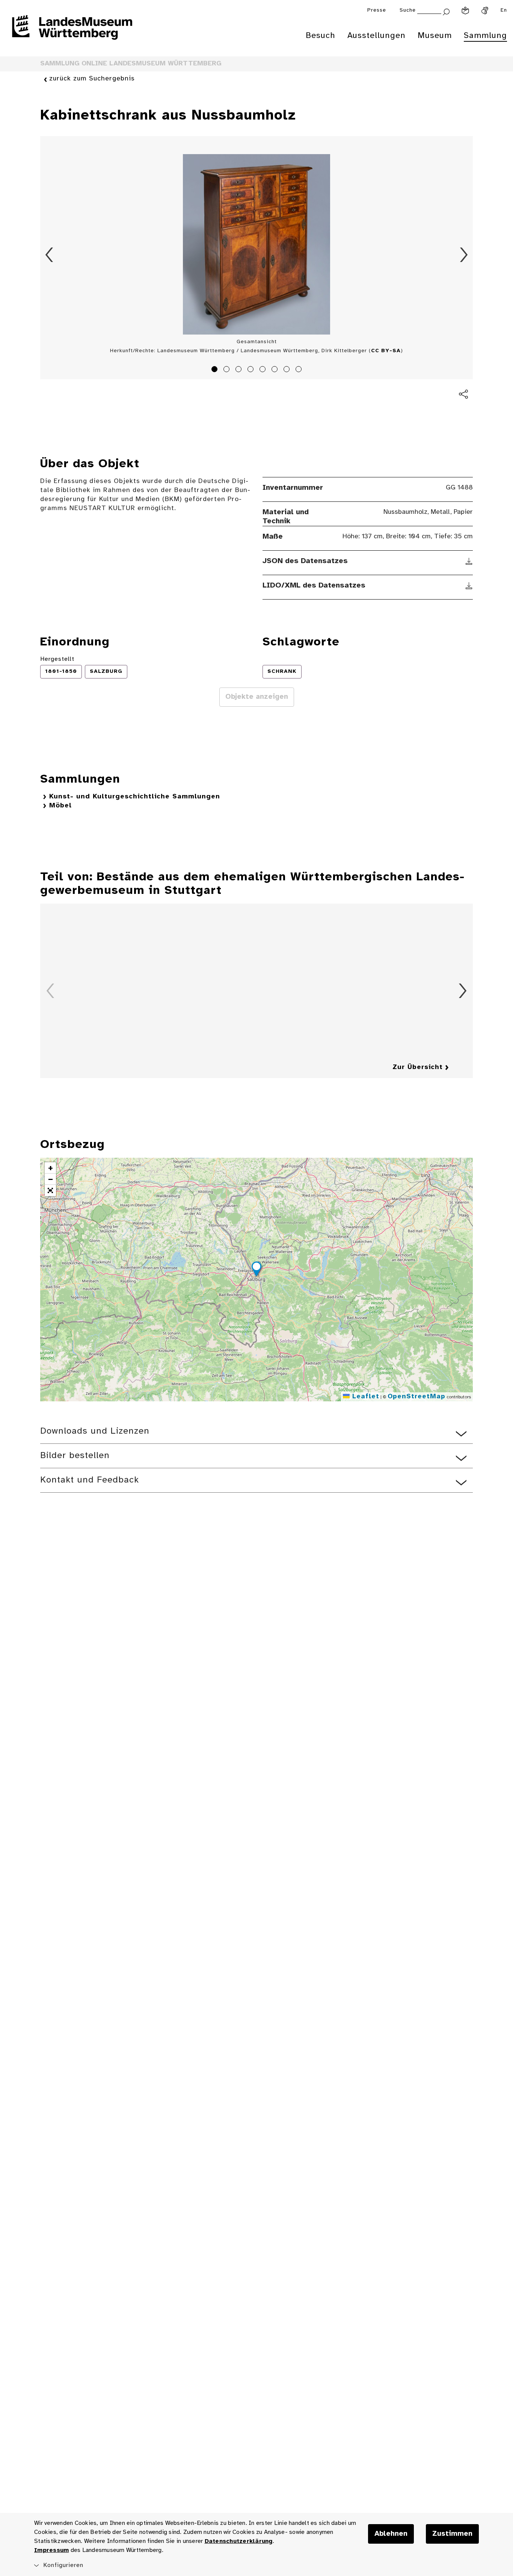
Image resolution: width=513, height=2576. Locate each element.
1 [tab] (216, 370)
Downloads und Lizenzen (95, 1431)
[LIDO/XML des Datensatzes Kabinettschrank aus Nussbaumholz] (469, 586)
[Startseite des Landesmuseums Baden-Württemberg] (72, 32)
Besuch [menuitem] (321, 36)
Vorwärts (464, 255)
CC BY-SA (386, 351)
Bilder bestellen (75, 1456)
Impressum (51, 2550)
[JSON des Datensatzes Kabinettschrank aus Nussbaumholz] (469, 561)
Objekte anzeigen (257, 697)
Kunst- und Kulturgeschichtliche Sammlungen (135, 797)
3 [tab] (240, 370)
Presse (377, 10)
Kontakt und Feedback (90, 1480)
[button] (256, 1270)
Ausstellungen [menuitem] (376, 36)
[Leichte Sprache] (465, 11)
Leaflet (364, 1397)
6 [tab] (276, 370)
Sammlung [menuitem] (485, 36)
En (504, 10)
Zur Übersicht (418, 1067)
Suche (408, 10)
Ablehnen (391, 2534)
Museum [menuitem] (435, 36)
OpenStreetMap (416, 1397)
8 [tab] (300, 370)
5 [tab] (264, 370)
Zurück (49, 255)
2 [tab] (228, 370)
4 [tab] (252, 370)
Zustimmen (452, 2534)
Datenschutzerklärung (239, 2541)
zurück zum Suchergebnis (92, 79)
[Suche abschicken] (446, 11)
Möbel (60, 806)
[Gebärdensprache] (485, 11)
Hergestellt (57, 659)
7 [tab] (288, 370)
